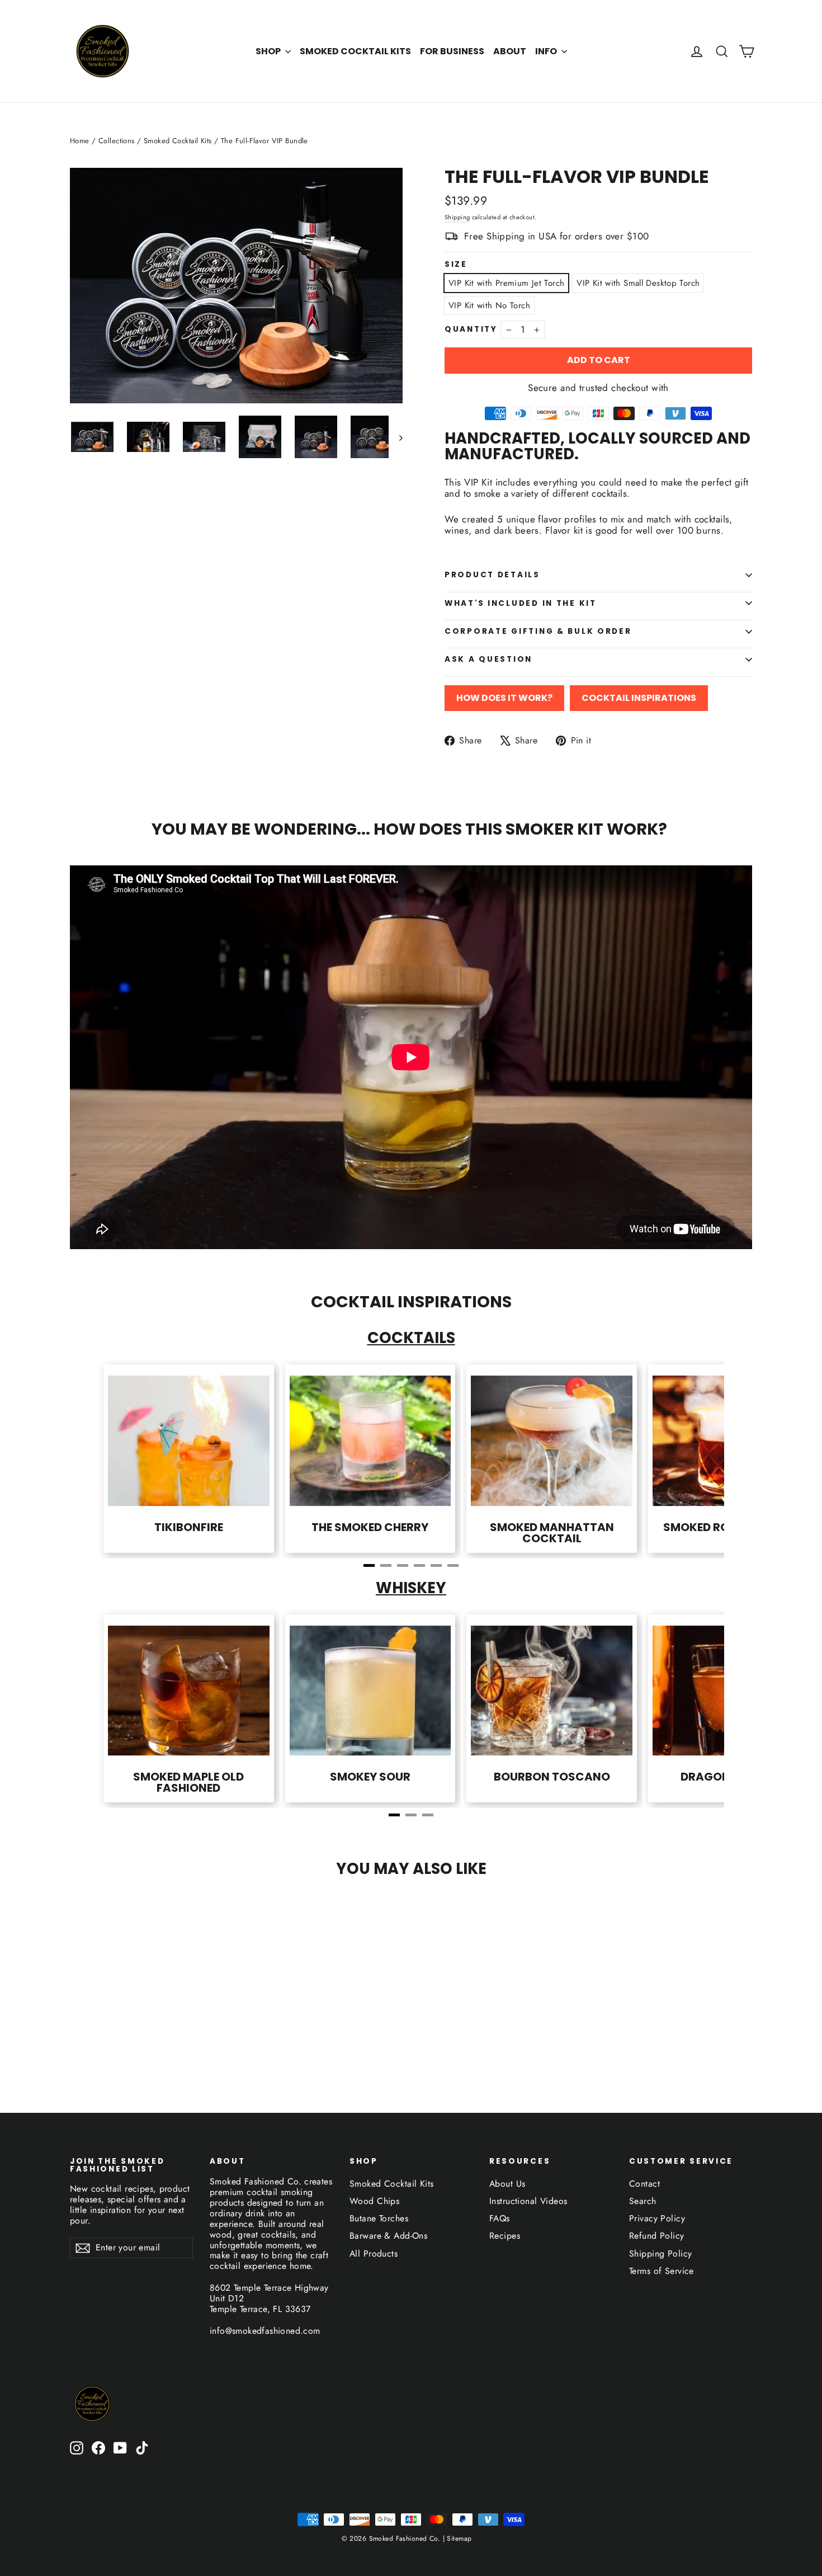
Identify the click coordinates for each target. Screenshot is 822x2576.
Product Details (492, 575)
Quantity (471, 329)
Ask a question (488, 659)
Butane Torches (379, 2218)
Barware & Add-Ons (388, 2236)
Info (547, 51)
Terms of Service (662, 2271)
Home (80, 141)
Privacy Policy (657, 2218)
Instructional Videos (528, 2201)
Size (456, 265)
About (510, 51)
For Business (452, 51)
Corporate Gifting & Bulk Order (538, 631)
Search (643, 2201)
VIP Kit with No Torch (489, 305)
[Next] (691, 1463)
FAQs (500, 2218)
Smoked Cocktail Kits (355, 51)
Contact (644, 2184)
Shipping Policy (660, 2254)
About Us (507, 2184)
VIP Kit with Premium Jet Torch (506, 283)
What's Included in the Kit (521, 603)
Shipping (457, 217)
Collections (117, 141)
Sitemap (458, 2539)
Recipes (505, 2236)
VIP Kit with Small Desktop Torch (638, 283)
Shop (269, 51)
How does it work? (504, 698)
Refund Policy (657, 2236)
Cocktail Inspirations (639, 698)
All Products (374, 2254)
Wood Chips (374, 2201)
